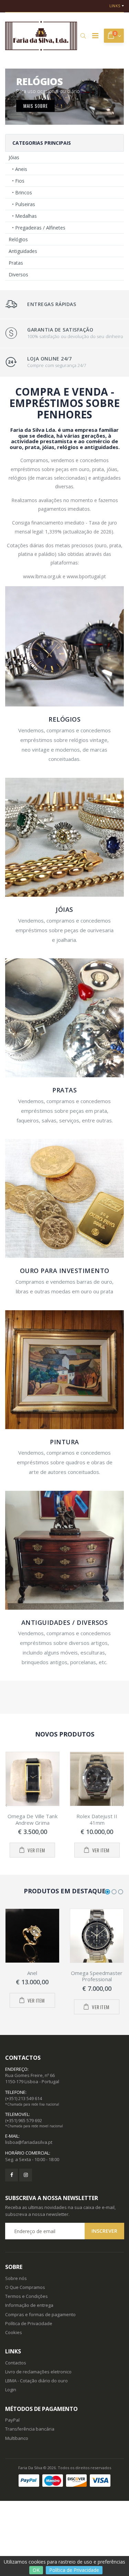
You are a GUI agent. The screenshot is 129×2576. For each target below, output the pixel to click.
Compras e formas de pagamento (40, 2314)
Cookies (14, 2332)
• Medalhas (24, 216)
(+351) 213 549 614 (24, 2098)
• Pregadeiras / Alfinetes (39, 228)
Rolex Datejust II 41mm (97, 1819)
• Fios (18, 181)
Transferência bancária (30, 2429)
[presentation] (6, 1805)
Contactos (16, 2363)
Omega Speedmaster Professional (97, 1976)
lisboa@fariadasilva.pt (29, 2142)
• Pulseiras (24, 204)
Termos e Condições (26, 2296)
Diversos (18, 274)
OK (36, 2570)
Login (11, 2390)
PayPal (12, 2420)
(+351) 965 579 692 (24, 2120)
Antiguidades (23, 251)
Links (115, 6)
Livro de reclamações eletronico (38, 2372)
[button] (83, 36)
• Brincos (22, 192)
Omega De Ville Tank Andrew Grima (33, 1819)
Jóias (14, 157)
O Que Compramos (25, 2287)
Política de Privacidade (74, 2570)
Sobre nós (16, 2278)
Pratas (16, 263)
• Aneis (20, 169)
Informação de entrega (29, 2305)
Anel (32, 1973)
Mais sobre (36, 105)
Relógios (18, 239)
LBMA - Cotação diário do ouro (36, 2381)
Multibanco (17, 2438)
